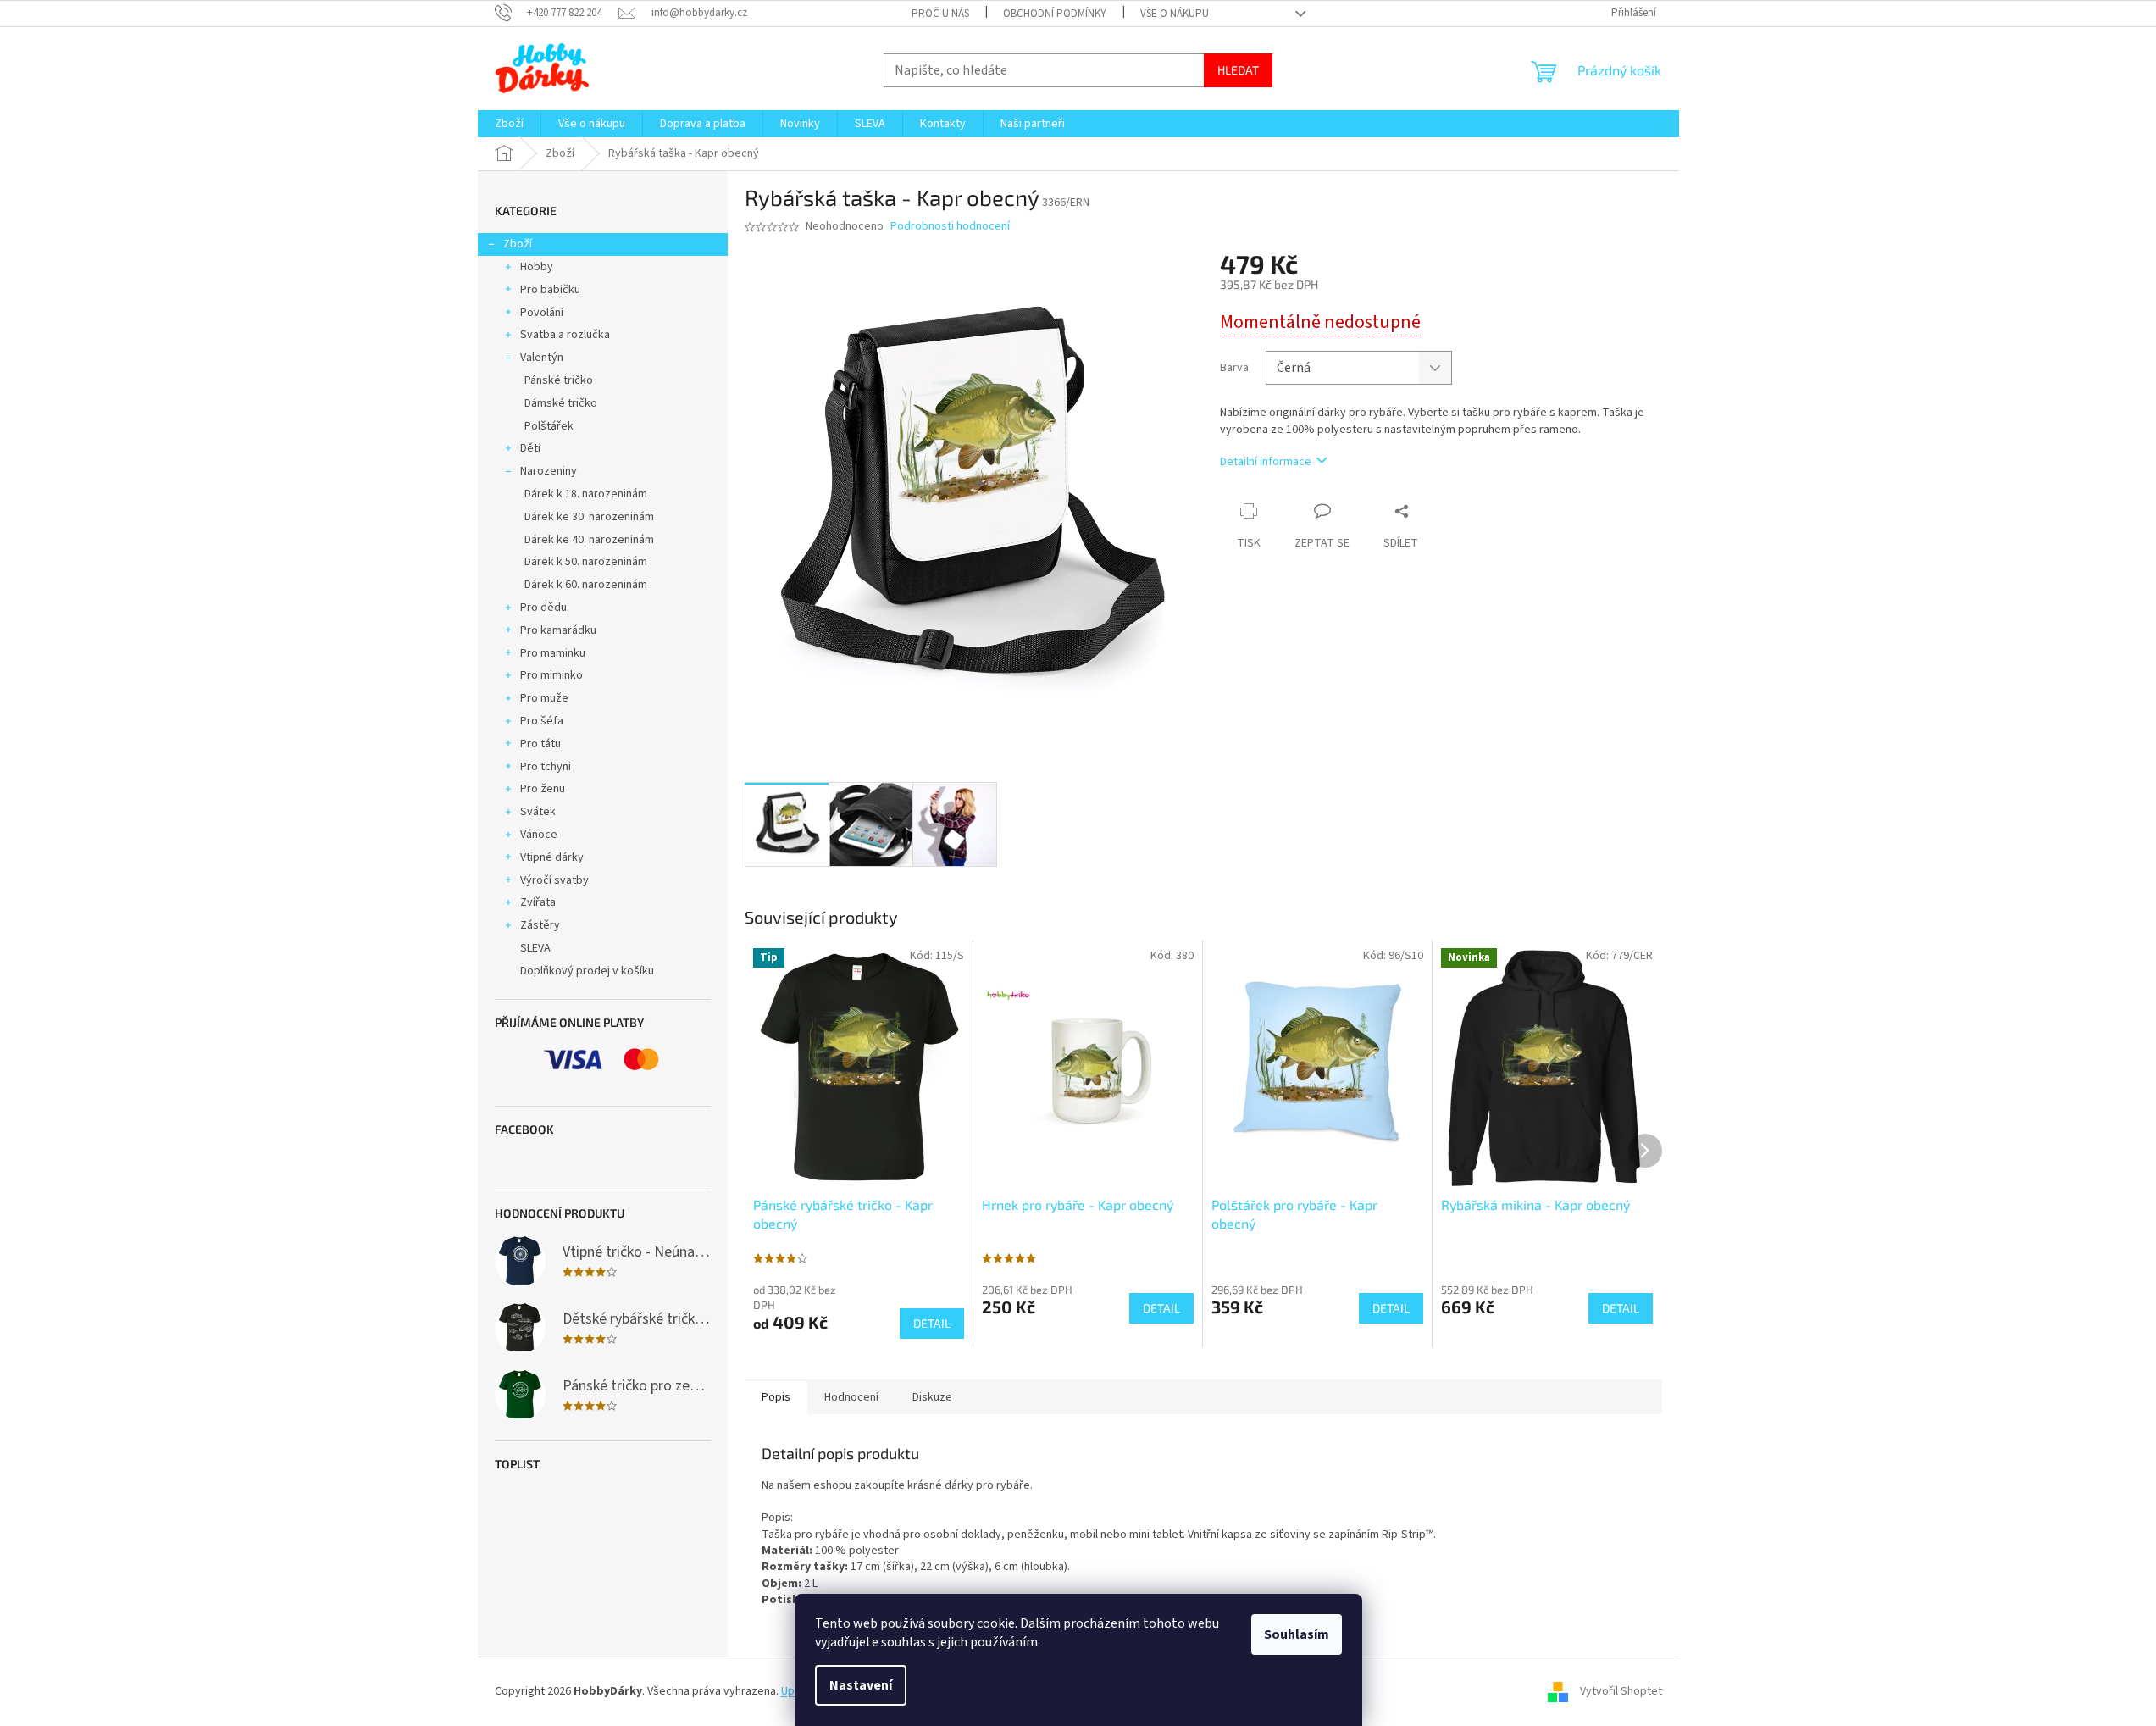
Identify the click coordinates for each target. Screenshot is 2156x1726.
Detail (932, 1323)
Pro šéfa (542, 721)
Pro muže (544, 698)
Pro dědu (543, 608)
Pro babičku (550, 290)
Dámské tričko (561, 403)
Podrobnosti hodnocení (950, 227)
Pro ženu (543, 789)
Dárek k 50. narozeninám (586, 562)
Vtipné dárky (552, 857)
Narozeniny (549, 471)
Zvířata (538, 902)
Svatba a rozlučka (565, 335)
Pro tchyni (546, 767)
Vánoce (539, 835)
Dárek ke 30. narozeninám (589, 517)
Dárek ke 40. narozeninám (589, 540)
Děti (530, 448)
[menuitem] (509, 124)
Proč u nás (940, 14)
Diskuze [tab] (932, 1397)
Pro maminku (553, 653)
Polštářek (549, 426)
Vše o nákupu (1175, 14)
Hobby (537, 267)
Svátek (538, 812)
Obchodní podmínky (1055, 14)
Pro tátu (540, 744)
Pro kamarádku (558, 630)
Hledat (1238, 70)
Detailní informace (1266, 462)
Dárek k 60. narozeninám (586, 585)
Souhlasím (1297, 1634)
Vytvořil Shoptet (1621, 1691)
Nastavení (861, 1685)
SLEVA (535, 948)
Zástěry (540, 925)
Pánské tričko (559, 380)
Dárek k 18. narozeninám (586, 494)
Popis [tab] (776, 1397)
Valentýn (542, 358)
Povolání (542, 313)
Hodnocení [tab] (851, 1397)
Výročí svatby (554, 880)
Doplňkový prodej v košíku (587, 971)
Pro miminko (551, 675)
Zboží (518, 244)
